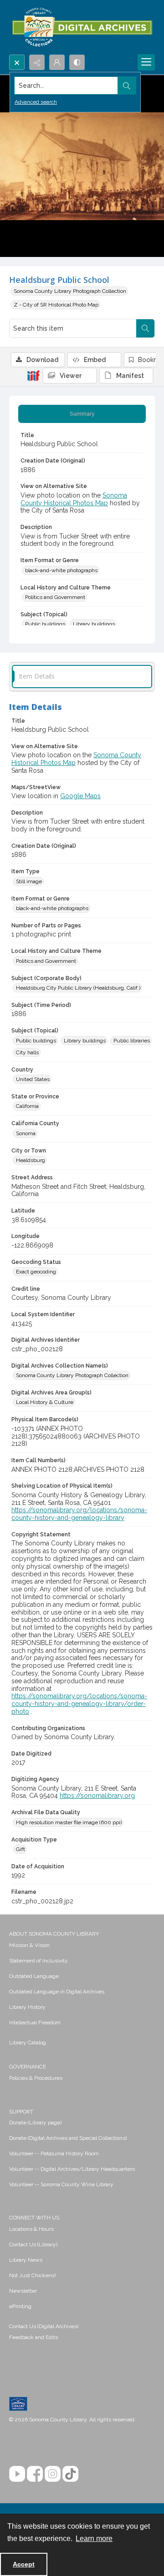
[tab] (82, 414)
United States (33, 1079)
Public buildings (45, 624)
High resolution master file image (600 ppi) (69, 1822)
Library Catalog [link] (28, 2043)
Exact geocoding (36, 1272)
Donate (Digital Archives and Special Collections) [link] (68, 2138)
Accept (24, 2564)
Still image (29, 881)
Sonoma (26, 1133)
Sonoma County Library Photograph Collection (70, 291)
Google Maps (80, 796)
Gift (20, 1849)
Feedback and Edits (33, 2337)
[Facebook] (35, 2474)
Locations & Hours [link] (31, 2229)
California (27, 1106)
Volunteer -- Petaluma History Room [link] (54, 2153)
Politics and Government (55, 597)
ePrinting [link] (20, 2306)
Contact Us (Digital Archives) (44, 2326)
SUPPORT (21, 2112)
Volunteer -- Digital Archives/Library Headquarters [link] (72, 2169)
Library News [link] (26, 2260)
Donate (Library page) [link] (35, 2123)
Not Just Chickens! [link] (33, 2275)
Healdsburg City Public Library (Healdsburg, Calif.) (78, 988)
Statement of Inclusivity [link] (38, 1961)
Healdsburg (31, 1160)
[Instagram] (53, 2474)
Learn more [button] (94, 2538)
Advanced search (36, 102)
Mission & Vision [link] (29, 1945)
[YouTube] (17, 2474)
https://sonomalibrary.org (97, 1796)
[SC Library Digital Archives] (82, 27)
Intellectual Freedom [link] (35, 2023)
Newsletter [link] (23, 2291)
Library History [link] (27, 2007)
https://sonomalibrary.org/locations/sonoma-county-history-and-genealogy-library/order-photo (79, 1704)
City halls (27, 1052)
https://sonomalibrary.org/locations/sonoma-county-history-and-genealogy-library (79, 1514)
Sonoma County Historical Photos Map (74, 499)
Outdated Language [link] (34, 1976)
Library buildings (94, 624)
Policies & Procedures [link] (36, 2078)
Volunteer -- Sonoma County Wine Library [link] (61, 2184)
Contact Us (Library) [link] (33, 2244)
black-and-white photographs (61, 570)
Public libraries (132, 1041)
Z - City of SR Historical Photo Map (56, 305)
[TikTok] (70, 2474)
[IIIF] (33, 375)
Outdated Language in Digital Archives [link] (57, 1992)
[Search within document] (145, 328)
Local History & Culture (45, 1402)
